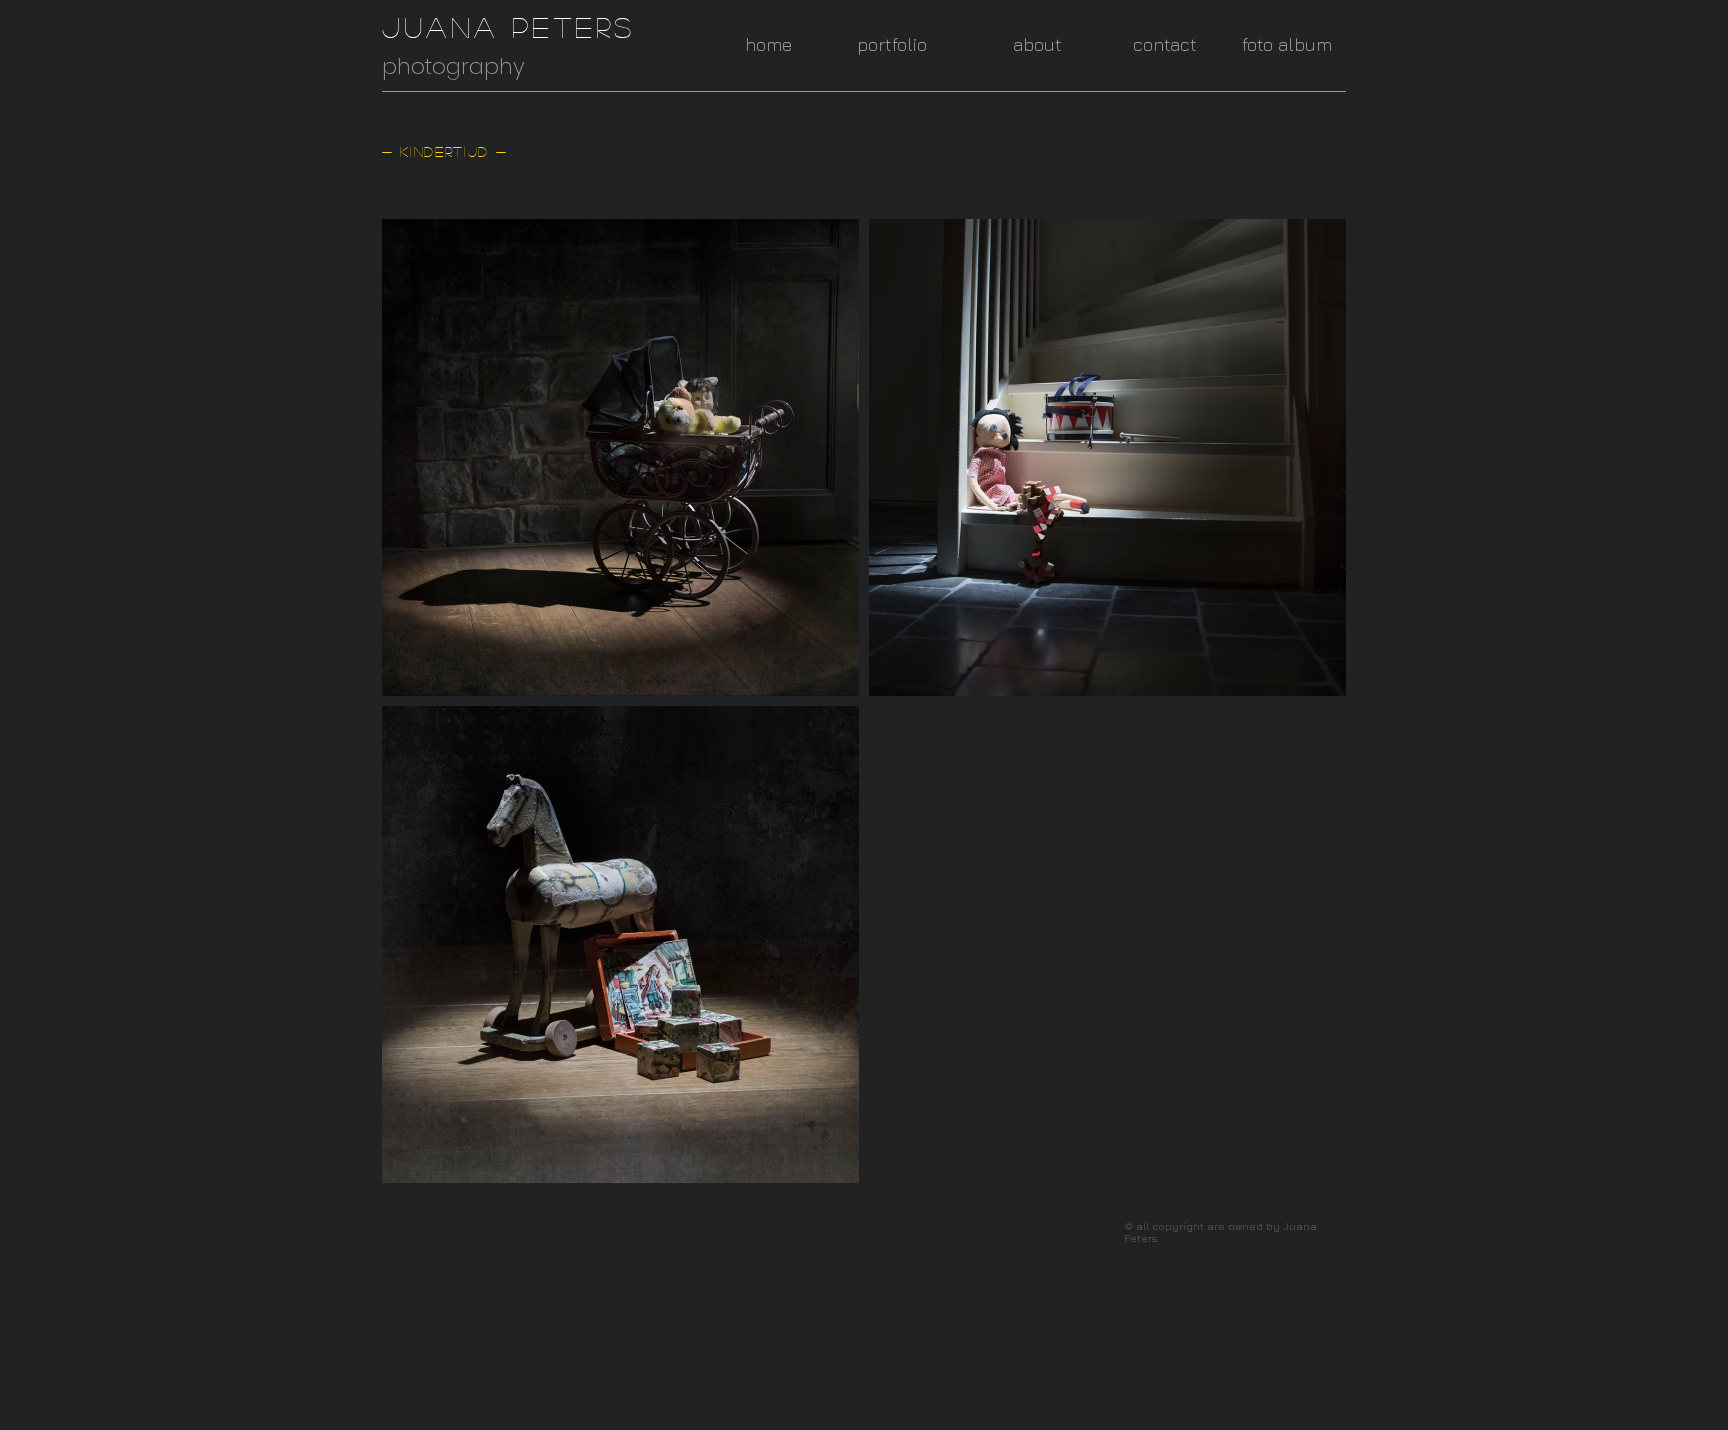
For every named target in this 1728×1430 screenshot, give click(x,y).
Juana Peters (508, 27)
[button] (873, 44)
